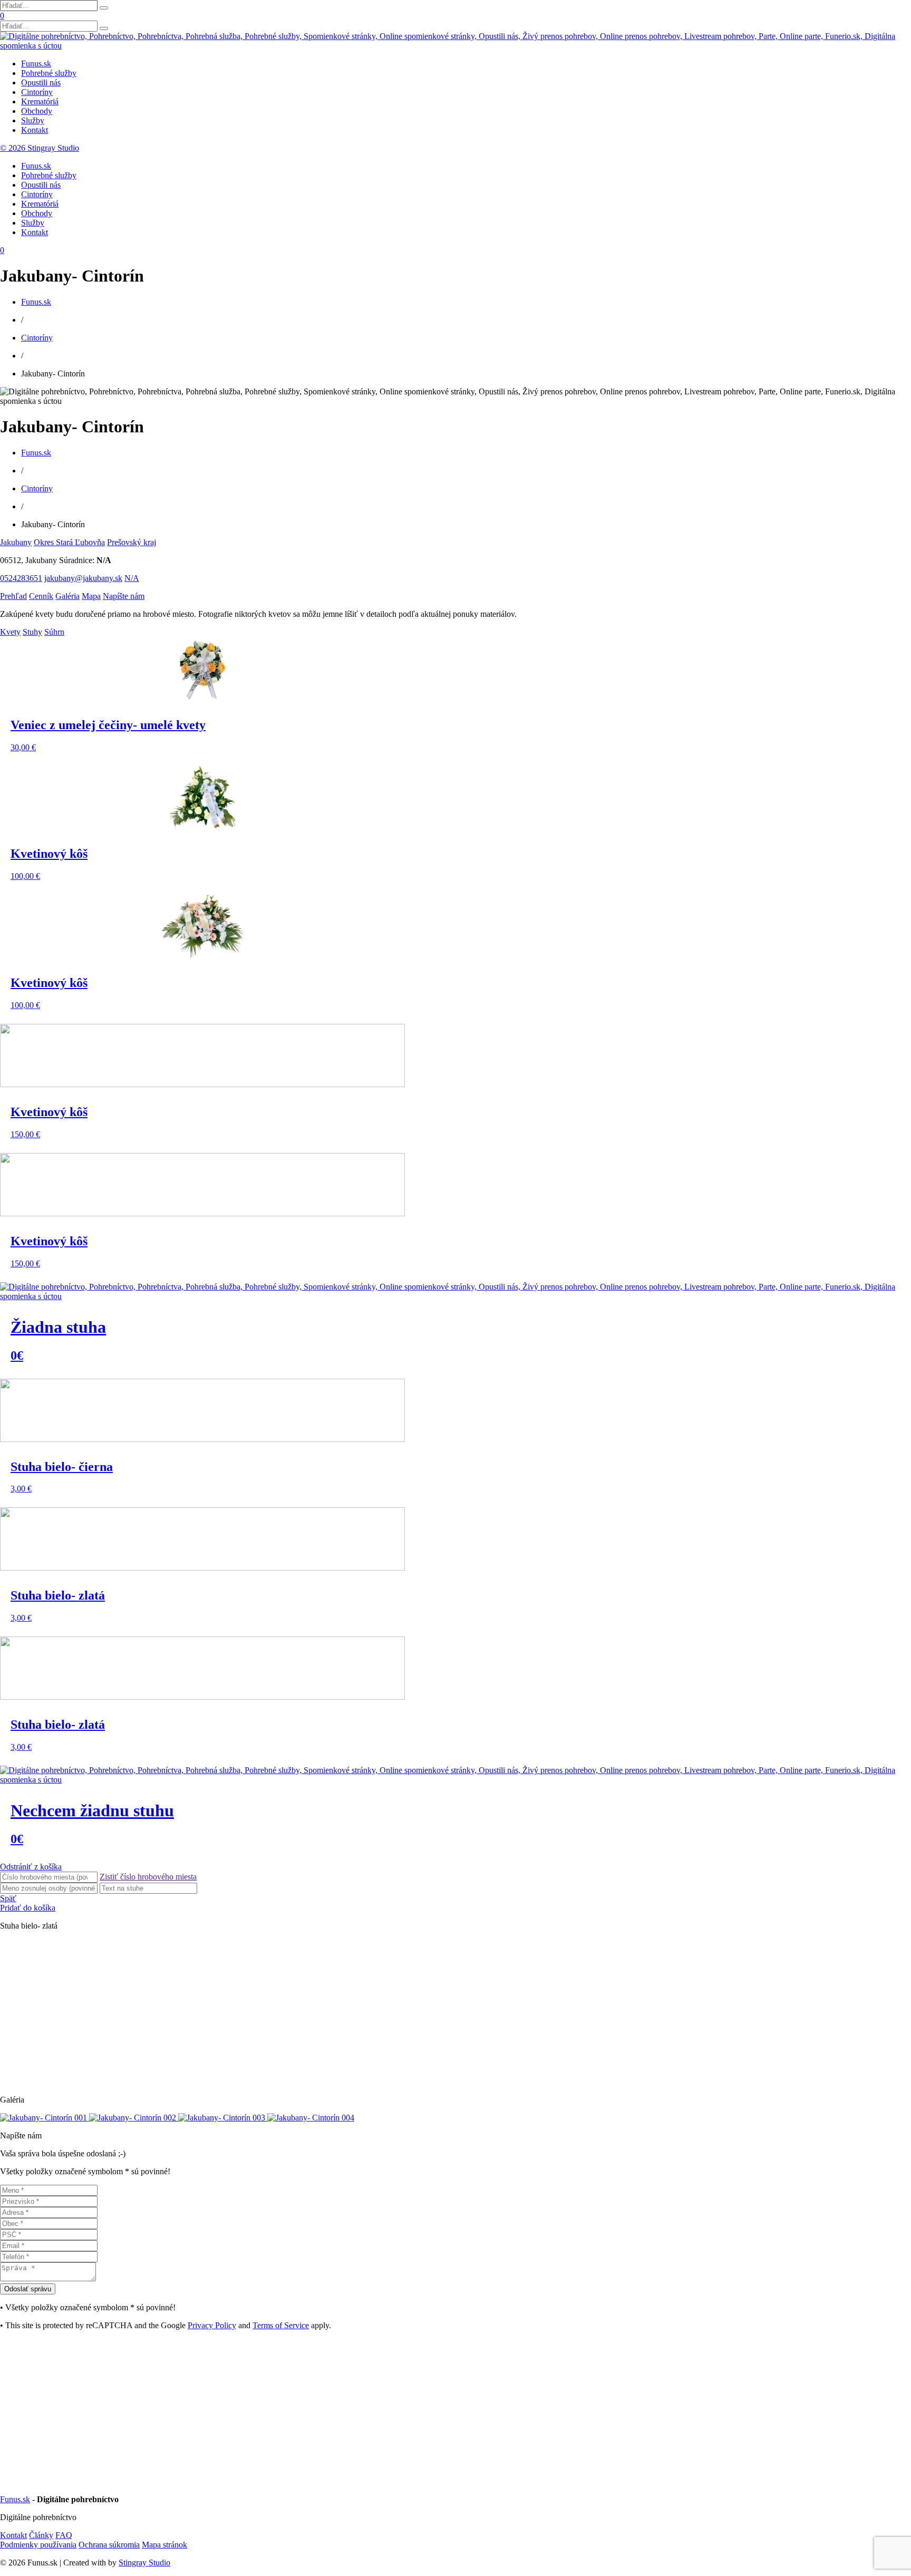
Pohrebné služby (49, 73)
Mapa (91, 596)
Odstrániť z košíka (31, 1867)
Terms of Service (281, 2325)
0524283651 (21, 578)
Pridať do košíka (28, 1908)
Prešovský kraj (132, 542)
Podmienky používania (38, 2545)
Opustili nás (41, 83)
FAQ (64, 2535)
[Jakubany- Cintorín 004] (311, 2118)
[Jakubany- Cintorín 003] (223, 2118)
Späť (8, 1898)
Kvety (10, 632)
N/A (132, 578)
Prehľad (13, 596)
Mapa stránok (164, 2545)
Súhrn (54, 632)
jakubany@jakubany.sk (83, 578)
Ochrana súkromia (109, 2545)
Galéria (67, 596)
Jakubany (16, 542)
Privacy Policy (212, 2325)
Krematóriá (40, 101)
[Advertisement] (316, 2013)
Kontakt (35, 130)
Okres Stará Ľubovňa (69, 542)
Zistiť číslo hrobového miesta (148, 1877)
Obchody (37, 111)
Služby (33, 120)
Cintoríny (37, 92)
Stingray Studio (144, 2563)
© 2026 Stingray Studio (40, 148)
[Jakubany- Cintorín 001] (45, 2118)
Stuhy (32, 632)
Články (41, 2535)
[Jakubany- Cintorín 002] (134, 2118)
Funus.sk (36, 64)
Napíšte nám (124, 596)
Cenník (41, 596)
